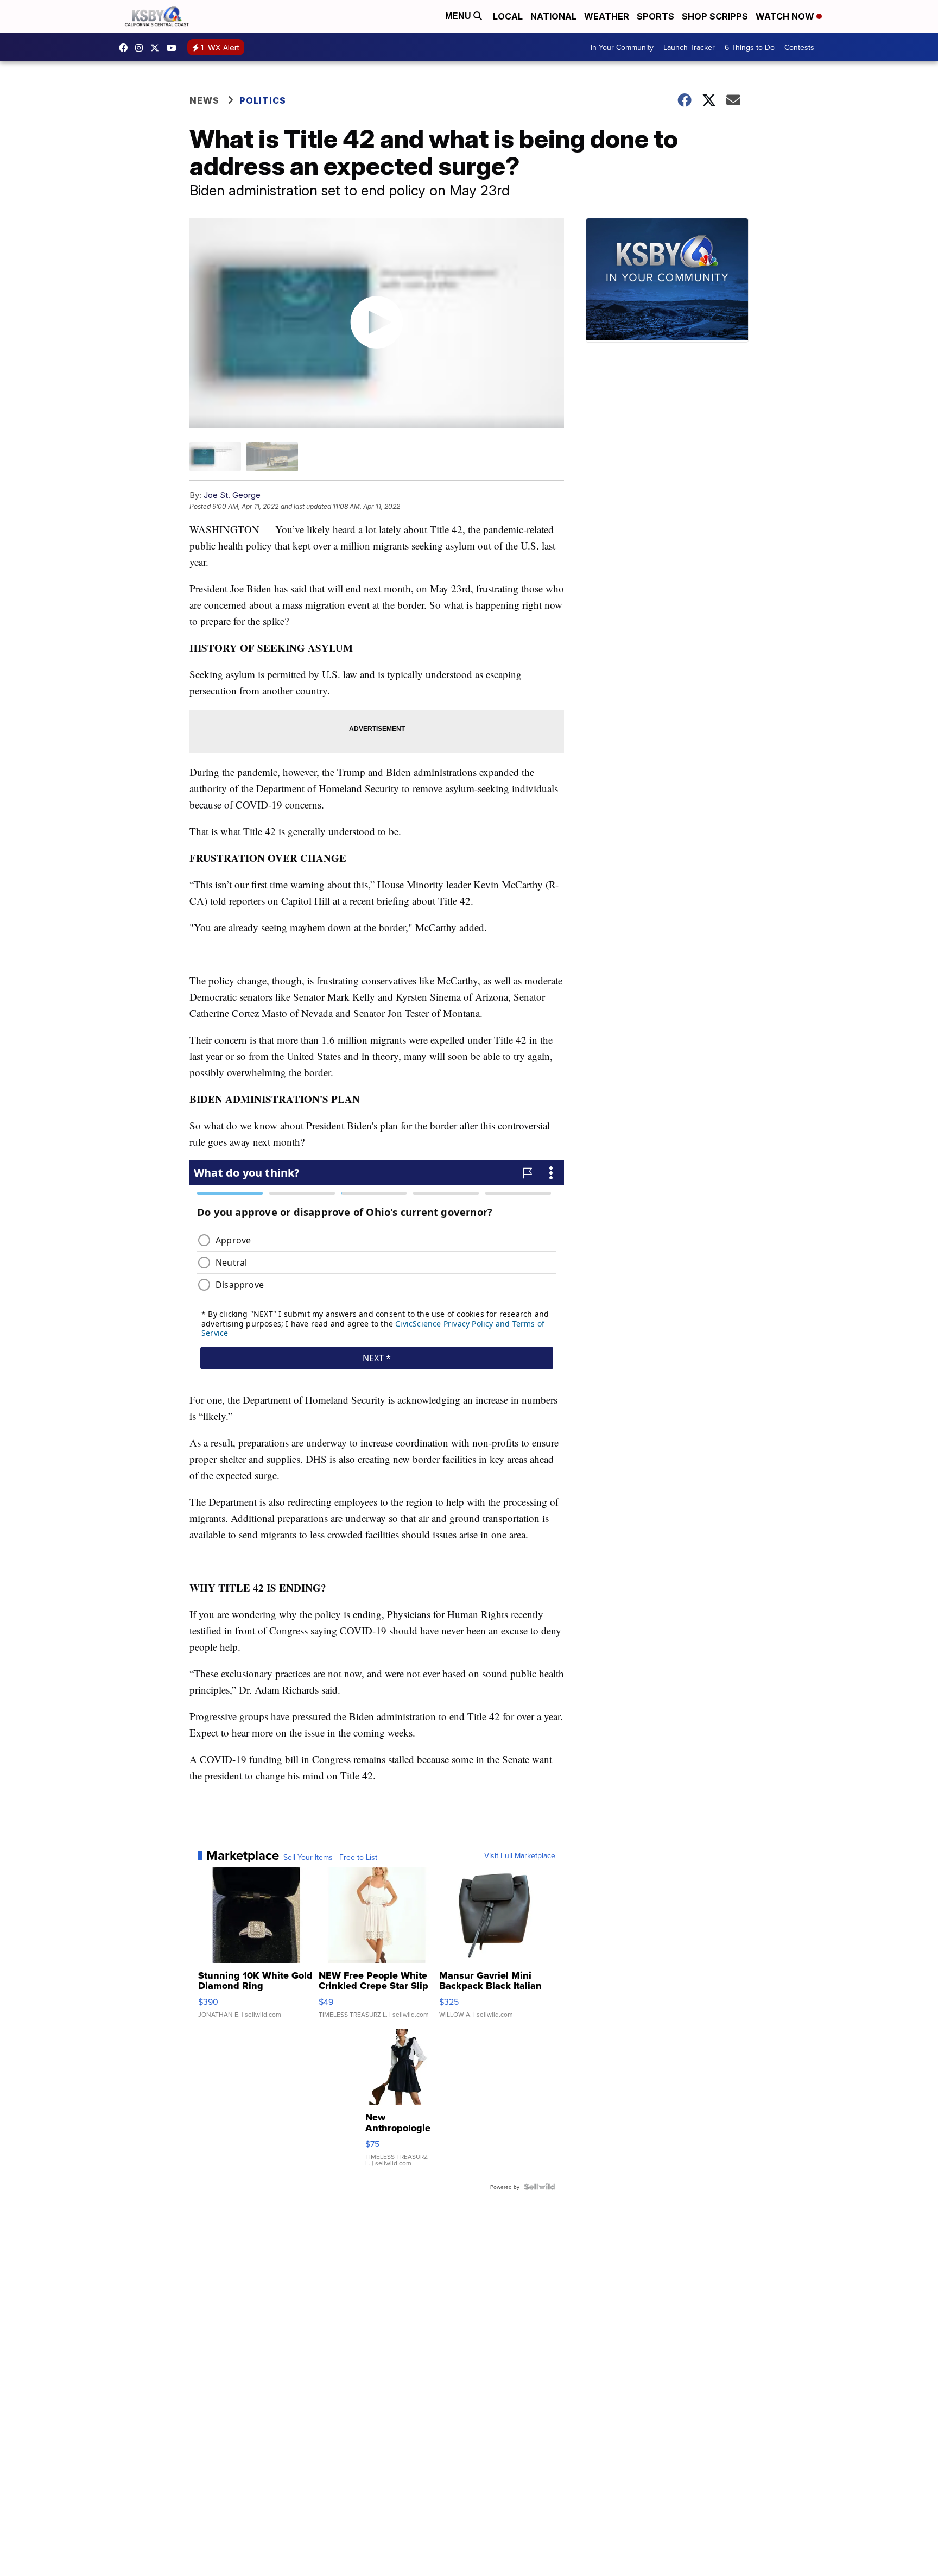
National (553, 16)
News (204, 100)
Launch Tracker (689, 47)
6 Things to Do (750, 47)
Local (508, 16)
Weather (607, 16)
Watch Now (786, 16)
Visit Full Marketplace (520, 1855)
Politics (263, 100)
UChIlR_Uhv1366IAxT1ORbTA (174, 48)
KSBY (157, 48)
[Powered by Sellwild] (540, 2187)
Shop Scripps (715, 16)
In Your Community (622, 47)
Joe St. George (232, 495)
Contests (799, 47)
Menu (459, 16)
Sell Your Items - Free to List (330, 1857)
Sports (655, 16)
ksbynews (126, 48)
